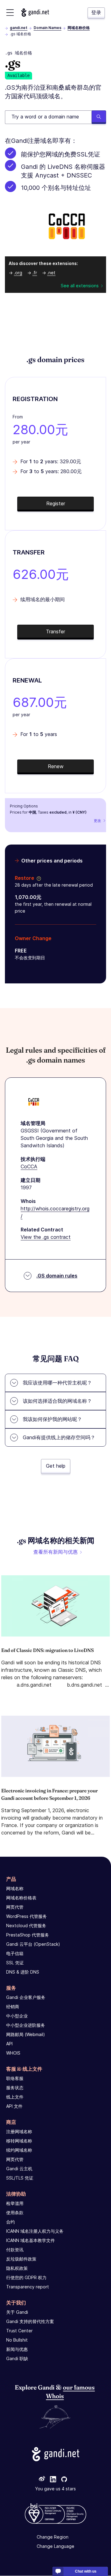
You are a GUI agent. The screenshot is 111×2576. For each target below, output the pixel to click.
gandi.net (19, 28)
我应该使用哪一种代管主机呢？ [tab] (57, 1383)
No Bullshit (17, 2340)
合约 (10, 2222)
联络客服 (15, 2078)
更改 (97, 821)
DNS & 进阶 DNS (23, 1972)
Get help (56, 1466)
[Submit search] (99, 117)
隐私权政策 (17, 2268)
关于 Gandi (17, 2312)
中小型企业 (17, 2016)
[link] (42, 2480)
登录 (96, 12)
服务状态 (15, 2088)
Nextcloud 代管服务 (26, 1926)
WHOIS (13, 2053)
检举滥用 (15, 2203)
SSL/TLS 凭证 (20, 2178)
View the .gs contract (46, 1237)
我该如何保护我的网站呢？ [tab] (52, 1419)
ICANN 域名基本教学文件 (31, 2240)
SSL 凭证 (15, 1963)
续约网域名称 (19, 2150)
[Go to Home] (35, 13)
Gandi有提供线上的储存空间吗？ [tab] (59, 1437)
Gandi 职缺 (17, 2358)
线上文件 (15, 2097)
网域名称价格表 (21, 1898)
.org (18, 273)
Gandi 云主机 (19, 2169)
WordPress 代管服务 (27, 1916)
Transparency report (28, 2287)
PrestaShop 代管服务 (28, 1935)
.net (51, 273)
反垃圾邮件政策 (21, 2259)
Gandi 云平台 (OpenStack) (33, 1944)
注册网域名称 (19, 2131)
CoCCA (29, 1166)
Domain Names (47, 28)
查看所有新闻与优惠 (55, 1552)
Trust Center (19, 2331)
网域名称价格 (79, 28)
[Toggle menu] (10, 13)
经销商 (13, 2007)
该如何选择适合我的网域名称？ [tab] (57, 1401)
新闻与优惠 (17, 2349)
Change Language (55, 2546)
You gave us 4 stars (55, 2489)
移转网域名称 (19, 2141)
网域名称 (15, 1888)
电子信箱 (15, 1953)
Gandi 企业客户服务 (26, 1997)
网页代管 (15, 1907)
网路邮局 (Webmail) (26, 2034)
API (9, 2044)
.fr (35, 273)
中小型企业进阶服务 (26, 2025)
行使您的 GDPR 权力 (26, 2277)
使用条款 (15, 2212)
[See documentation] (38, 878)
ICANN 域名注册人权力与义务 (35, 2231)
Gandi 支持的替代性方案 (30, 2321)
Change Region (53, 2537)
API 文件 (14, 2106)
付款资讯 (15, 2250)
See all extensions (80, 286)
